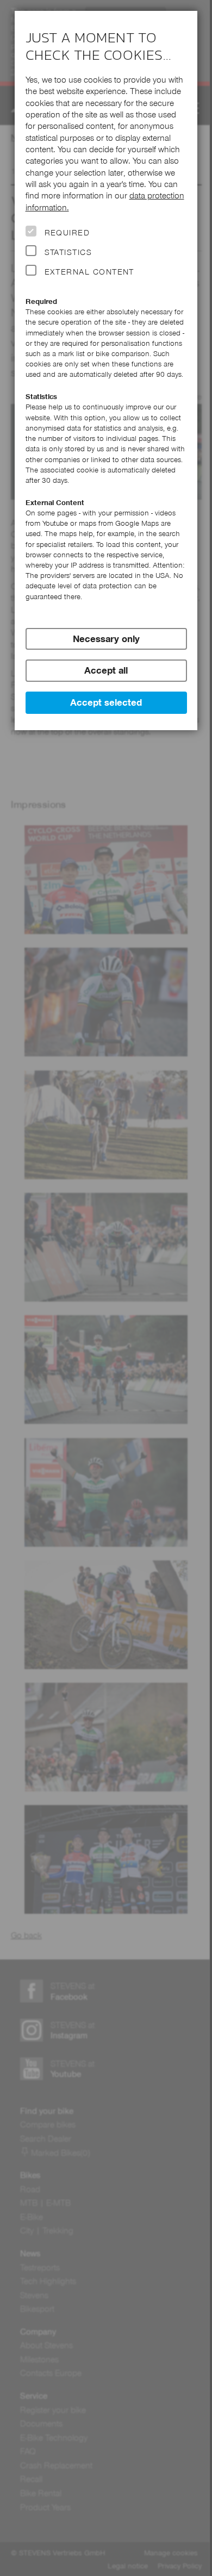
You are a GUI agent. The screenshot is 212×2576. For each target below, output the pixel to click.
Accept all (106, 670)
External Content (89, 272)
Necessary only (106, 639)
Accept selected (106, 702)
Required (67, 233)
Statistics (68, 252)
